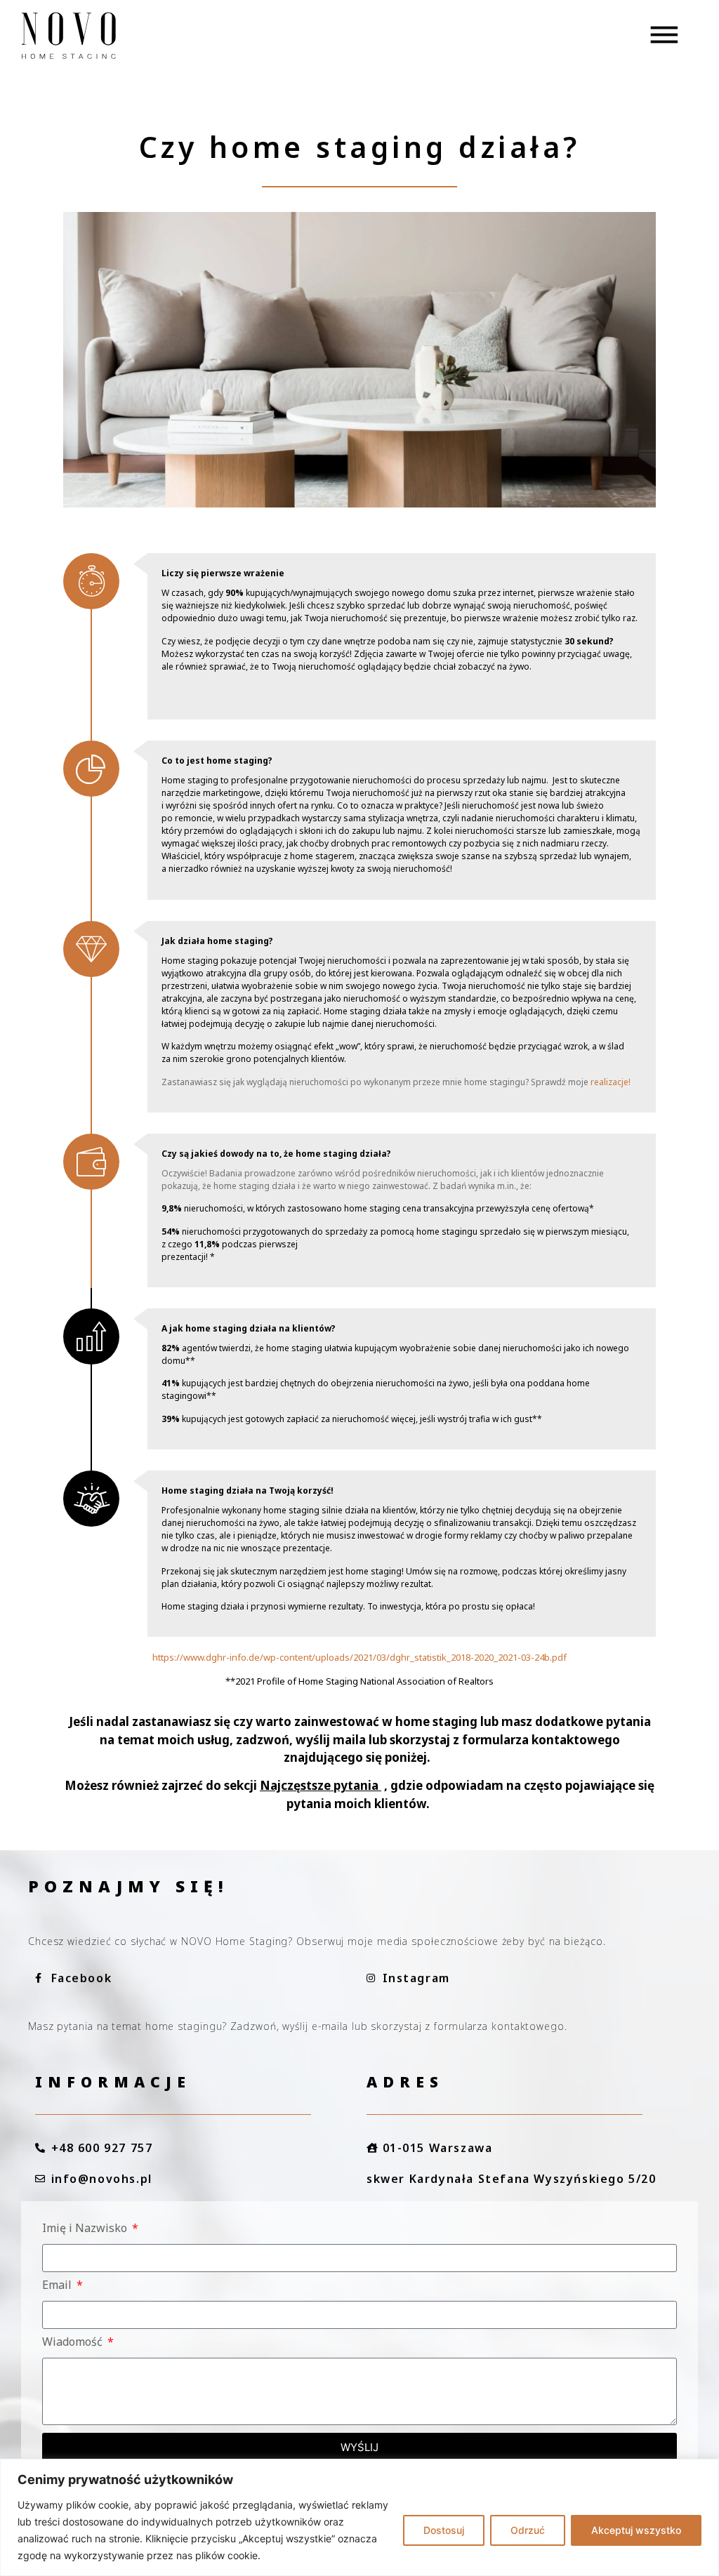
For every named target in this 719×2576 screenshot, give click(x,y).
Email (58, 2286)
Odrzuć (528, 2530)
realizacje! (611, 1082)
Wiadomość (74, 2343)
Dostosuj (444, 2530)
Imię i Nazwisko (86, 2229)
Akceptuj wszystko (636, 2530)
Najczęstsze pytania (319, 1785)
